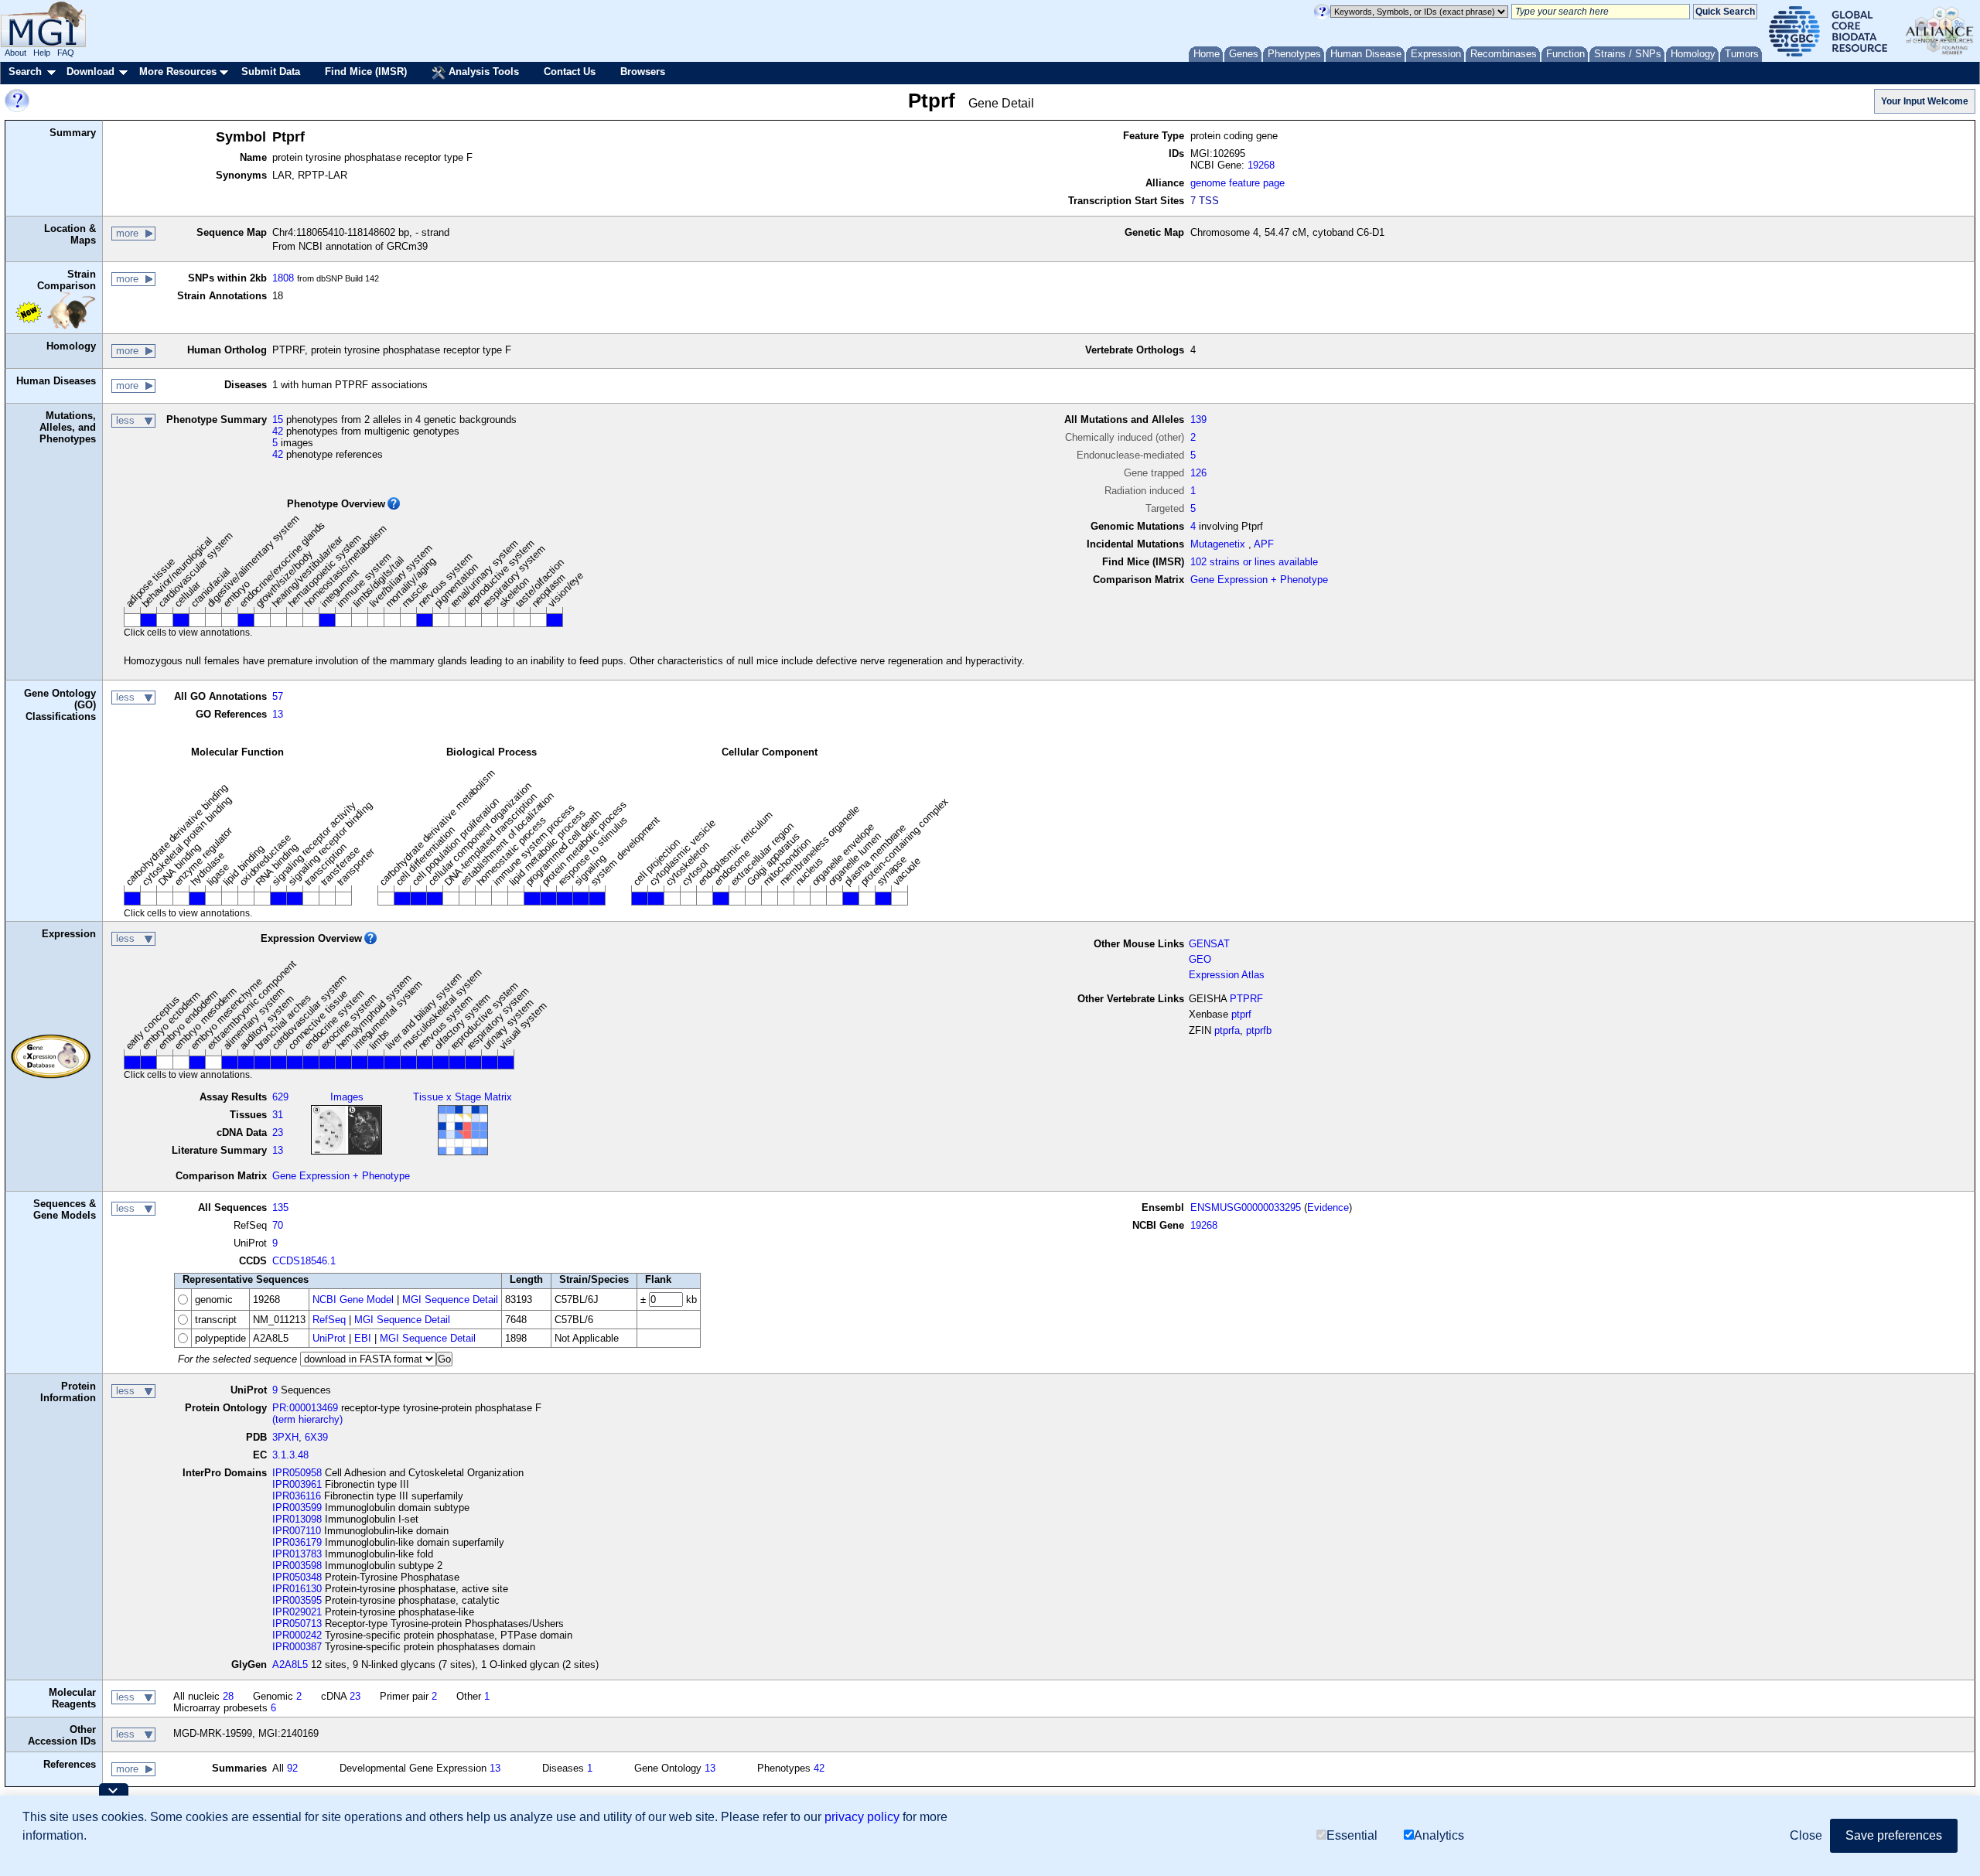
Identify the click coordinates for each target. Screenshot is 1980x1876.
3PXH (285, 1437)
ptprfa (1227, 1030)
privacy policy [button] (862, 1817)
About (15, 53)
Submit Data (271, 72)
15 (278, 420)
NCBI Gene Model (353, 1300)
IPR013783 (297, 1554)
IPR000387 (297, 1647)
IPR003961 (297, 1484)
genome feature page (1237, 183)
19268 (1261, 165)
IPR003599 (297, 1508)
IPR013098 (297, 1519)
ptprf (1241, 1014)
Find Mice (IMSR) (366, 72)
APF (1264, 544)
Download (90, 72)
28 (228, 1696)
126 (1198, 473)
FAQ (66, 53)
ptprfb (1259, 1030)
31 (278, 1115)
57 (278, 696)
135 (280, 1207)
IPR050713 (297, 1624)
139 (1198, 420)
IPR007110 (297, 1531)
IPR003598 (297, 1566)
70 (278, 1225)
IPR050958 (297, 1473)
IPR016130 (297, 1589)
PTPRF (1246, 999)
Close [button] (1806, 1835)
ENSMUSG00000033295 (1246, 1207)
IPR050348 (297, 1577)
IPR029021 (297, 1612)
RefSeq (329, 1320)
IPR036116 (297, 1496)
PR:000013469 (305, 1408)
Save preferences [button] (1894, 1835)
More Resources (178, 72)
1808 (283, 278)
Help (42, 53)
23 (278, 1132)
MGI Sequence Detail (450, 1300)
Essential (1352, 1835)
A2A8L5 (290, 1665)
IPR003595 (297, 1600)
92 (292, 1768)
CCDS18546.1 (304, 1261)
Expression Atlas (1227, 975)
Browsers (643, 72)
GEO (1200, 959)
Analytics (1439, 1835)
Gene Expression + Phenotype (1259, 580)
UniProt (329, 1338)
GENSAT (1209, 944)
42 (278, 431)
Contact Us (570, 72)
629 (280, 1097)
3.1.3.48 (290, 1455)
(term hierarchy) (307, 1419)
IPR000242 (297, 1635)
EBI (363, 1338)
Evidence (1328, 1207)
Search (25, 72)
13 (278, 714)
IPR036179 (297, 1542)
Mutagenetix (1218, 544)
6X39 (316, 1437)
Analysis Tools (482, 72)
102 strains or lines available (1254, 562)
